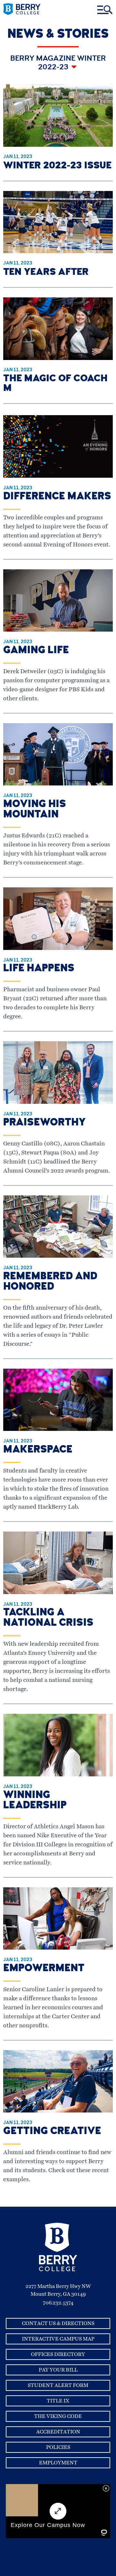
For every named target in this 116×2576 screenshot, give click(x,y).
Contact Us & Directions (58, 2323)
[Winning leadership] (58, 1775)
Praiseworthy (44, 1123)
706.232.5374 (58, 2303)
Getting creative (52, 2132)
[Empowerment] (58, 1948)
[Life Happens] (58, 948)
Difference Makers (57, 497)
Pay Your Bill (58, 2370)
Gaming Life (36, 651)
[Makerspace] (58, 1429)
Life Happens (39, 969)
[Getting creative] (58, 2111)
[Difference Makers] (58, 476)
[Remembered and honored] (58, 1256)
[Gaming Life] (58, 630)
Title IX (58, 2401)
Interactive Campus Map (58, 2339)
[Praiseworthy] (58, 1102)
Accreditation (58, 2432)
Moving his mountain (35, 810)
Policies (58, 2447)
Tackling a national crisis (48, 1618)
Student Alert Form (58, 2385)
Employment (58, 2463)
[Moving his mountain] (58, 784)
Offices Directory (58, 2354)
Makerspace (38, 1450)
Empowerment (44, 1969)
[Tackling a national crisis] (58, 1593)
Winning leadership (35, 1801)
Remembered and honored (50, 1282)
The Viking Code (58, 2416)
